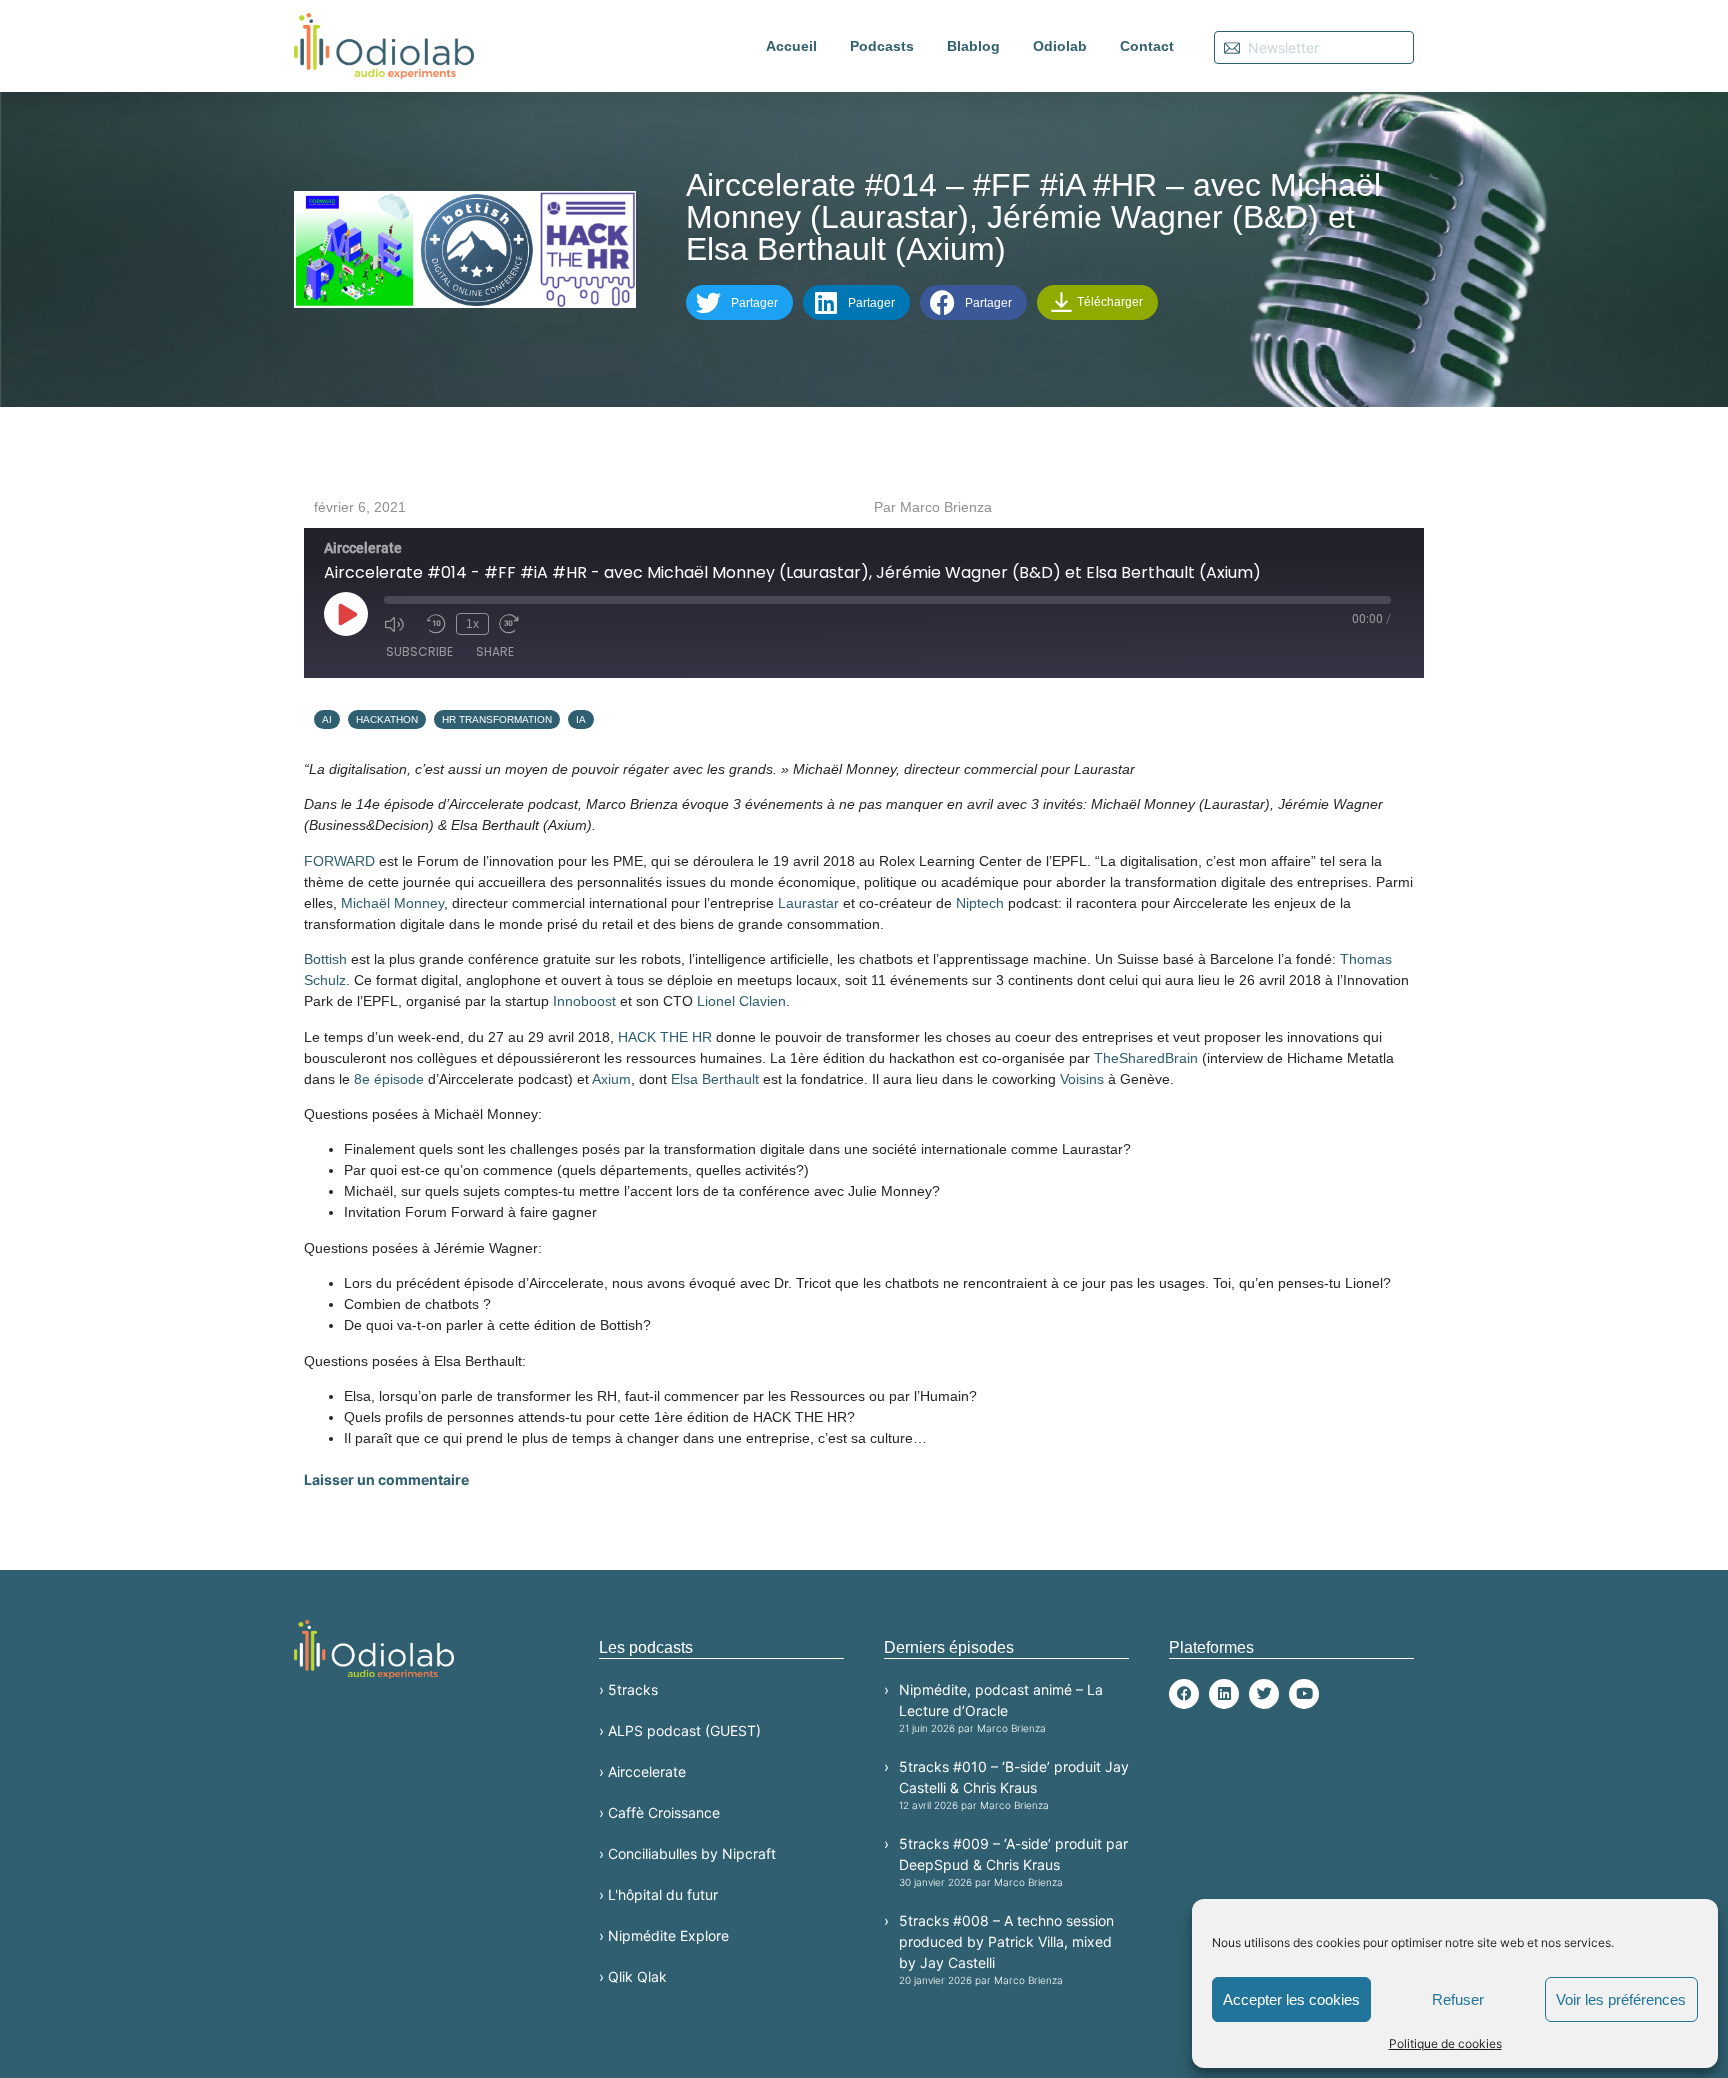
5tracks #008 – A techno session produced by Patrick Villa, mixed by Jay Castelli (1006, 1949)
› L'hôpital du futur (658, 1894)
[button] (739, 302)
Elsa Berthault (715, 1079)
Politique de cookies (1445, 2043)
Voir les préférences (1621, 1999)
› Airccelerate (642, 1771)
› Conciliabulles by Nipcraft (687, 1853)
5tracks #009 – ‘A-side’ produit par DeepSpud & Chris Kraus (1013, 1861)
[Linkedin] (1224, 1694)
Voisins (1082, 1079)
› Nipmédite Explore (664, 1935)
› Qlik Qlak (633, 1976)
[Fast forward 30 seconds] (515, 624)
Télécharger (1108, 302)
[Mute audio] (400, 624)
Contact (1147, 46)
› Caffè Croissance (659, 1812)
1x (472, 624)
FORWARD (339, 861)
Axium (611, 1079)
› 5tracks (628, 1689)
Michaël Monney (392, 903)
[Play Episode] (346, 614)
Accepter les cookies (1291, 1999)
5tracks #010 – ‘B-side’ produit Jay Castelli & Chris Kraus (1014, 1784)
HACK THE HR (665, 1037)
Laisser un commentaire (386, 1479)
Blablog (973, 46)
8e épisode (389, 1079)
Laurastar (808, 903)
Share (495, 651)
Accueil (791, 46)
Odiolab (1060, 46)
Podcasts (882, 46)
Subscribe (419, 651)
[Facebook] (1184, 1694)
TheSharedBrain (1146, 1058)
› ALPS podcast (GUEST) (680, 1730)
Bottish (325, 959)
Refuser (1458, 1999)
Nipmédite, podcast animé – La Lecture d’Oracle (1001, 1707)
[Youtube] (1304, 1694)
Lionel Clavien (741, 1001)
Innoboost (584, 1001)
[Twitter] (1264, 1694)
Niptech (980, 903)
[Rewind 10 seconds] (436, 624)
